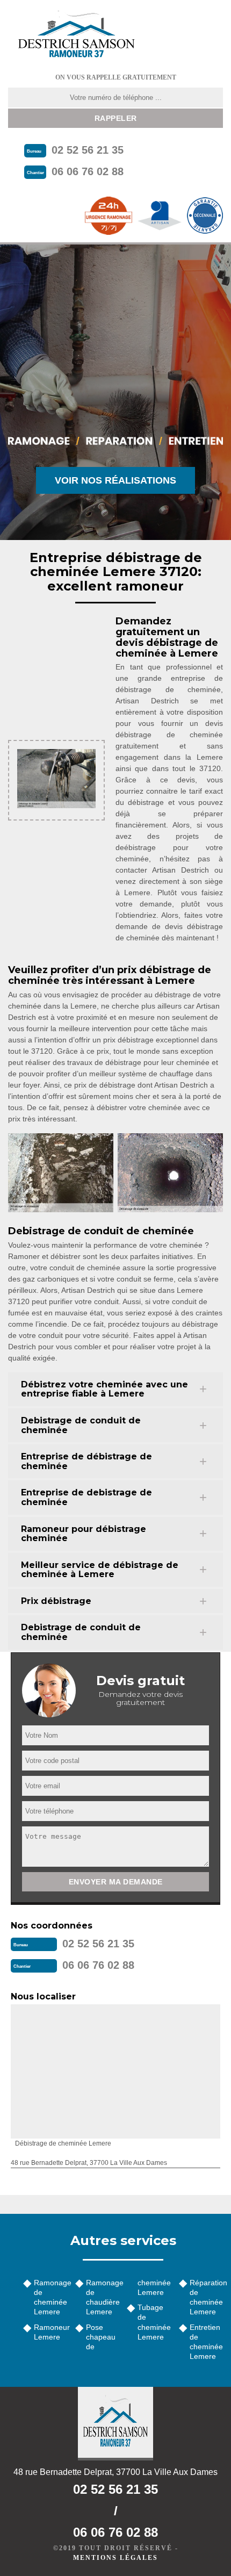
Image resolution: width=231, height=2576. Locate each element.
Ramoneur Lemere (51, 2332)
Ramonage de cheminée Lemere (51, 2297)
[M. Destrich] (76, 34)
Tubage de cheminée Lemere (154, 2322)
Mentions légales (115, 2558)
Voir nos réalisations (115, 480)
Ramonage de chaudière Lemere (103, 2297)
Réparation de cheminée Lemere (207, 2297)
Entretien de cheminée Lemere (206, 2342)
